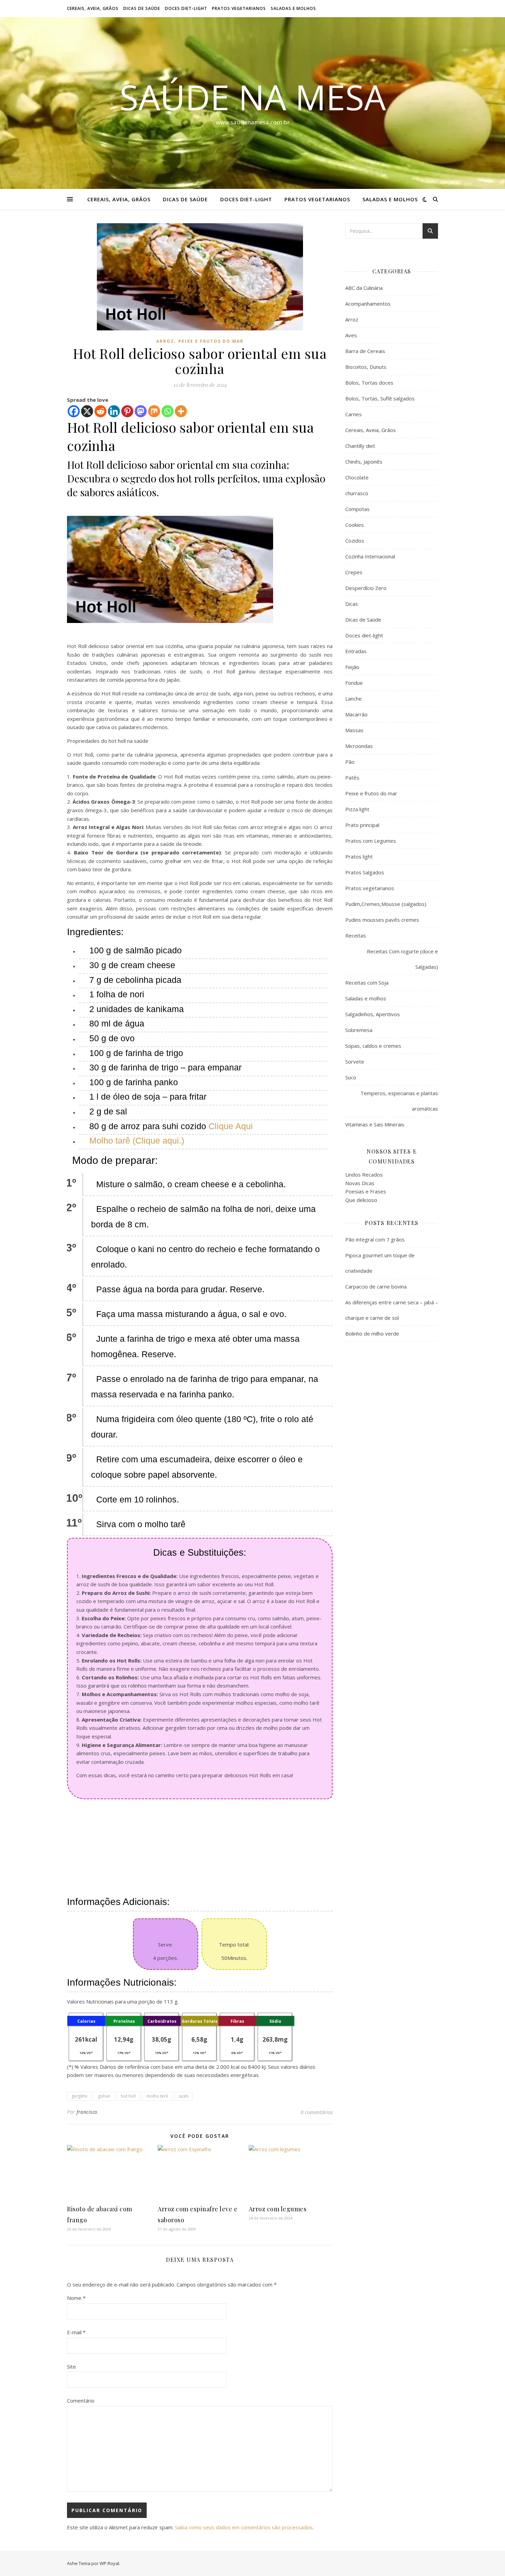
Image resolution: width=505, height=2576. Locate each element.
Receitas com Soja (367, 983)
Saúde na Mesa (253, 97)
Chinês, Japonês (364, 462)
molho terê (157, 2096)
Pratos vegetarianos (239, 8)
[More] (181, 411)
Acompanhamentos (368, 304)
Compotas (357, 509)
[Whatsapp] (167, 411)
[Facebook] (74, 411)
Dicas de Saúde (142, 8)
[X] (87, 411)
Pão (350, 762)
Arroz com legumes (278, 2209)
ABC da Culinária (364, 288)
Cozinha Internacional (370, 556)
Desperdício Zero (366, 588)
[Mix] (154, 411)
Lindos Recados (364, 1174)
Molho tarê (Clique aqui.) (137, 1141)
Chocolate (357, 477)
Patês (352, 778)
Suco (351, 1077)
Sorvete (355, 1062)
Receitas (356, 935)
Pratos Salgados (365, 872)
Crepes (354, 572)
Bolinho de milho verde (372, 1334)
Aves (351, 335)
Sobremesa (359, 1030)
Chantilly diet (360, 446)
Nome (76, 2298)
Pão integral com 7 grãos (375, 1239)
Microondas (359, 746)
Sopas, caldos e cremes (373, 1046)
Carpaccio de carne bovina (376, 1286)
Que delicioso (361, 1200)
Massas (354, 730)
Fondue (354, 683)
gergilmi (79, 2096)
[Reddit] (100, 411)
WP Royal (109, 2563)
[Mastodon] (141, 411)
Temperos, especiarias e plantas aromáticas (399, 1101)
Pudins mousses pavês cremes (382, 920)
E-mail (76, 2332)
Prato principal (362, 825)
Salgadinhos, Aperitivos (373, 1014)
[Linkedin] (114, 411)
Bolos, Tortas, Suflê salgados (380, 398)
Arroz (165, 341)
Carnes (353, 414)
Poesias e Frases (366, 1191)
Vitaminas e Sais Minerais (375, 1124)
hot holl (128, 2096)
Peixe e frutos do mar (211, 341)
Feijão (352, 667)
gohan (104, 2096)
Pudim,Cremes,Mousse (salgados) (386, 904)
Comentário (81, 2401)
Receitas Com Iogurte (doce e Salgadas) (402, 959)
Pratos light (359, 856)
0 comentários (317, 2112)
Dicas (352, 604)
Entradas (356, 651)
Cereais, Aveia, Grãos (93, 8)
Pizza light (357, 809)
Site (71, 2367)
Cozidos (355, 541)
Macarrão (356, 714)
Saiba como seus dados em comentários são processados (244, 2527)
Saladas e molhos (293, 8)
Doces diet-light (186, 8)
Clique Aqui (231, 1126)
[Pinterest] (127, 411)
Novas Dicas (360, 1183)
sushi (184, 2096)
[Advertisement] (200, 1847)
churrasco (357, 493)
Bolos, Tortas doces (369, 383)
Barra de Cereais (365, 351)
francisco (87, 2112)
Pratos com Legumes (371, 841)
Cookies (355, 525)
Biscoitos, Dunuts (366, 367)
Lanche (353, 699)
